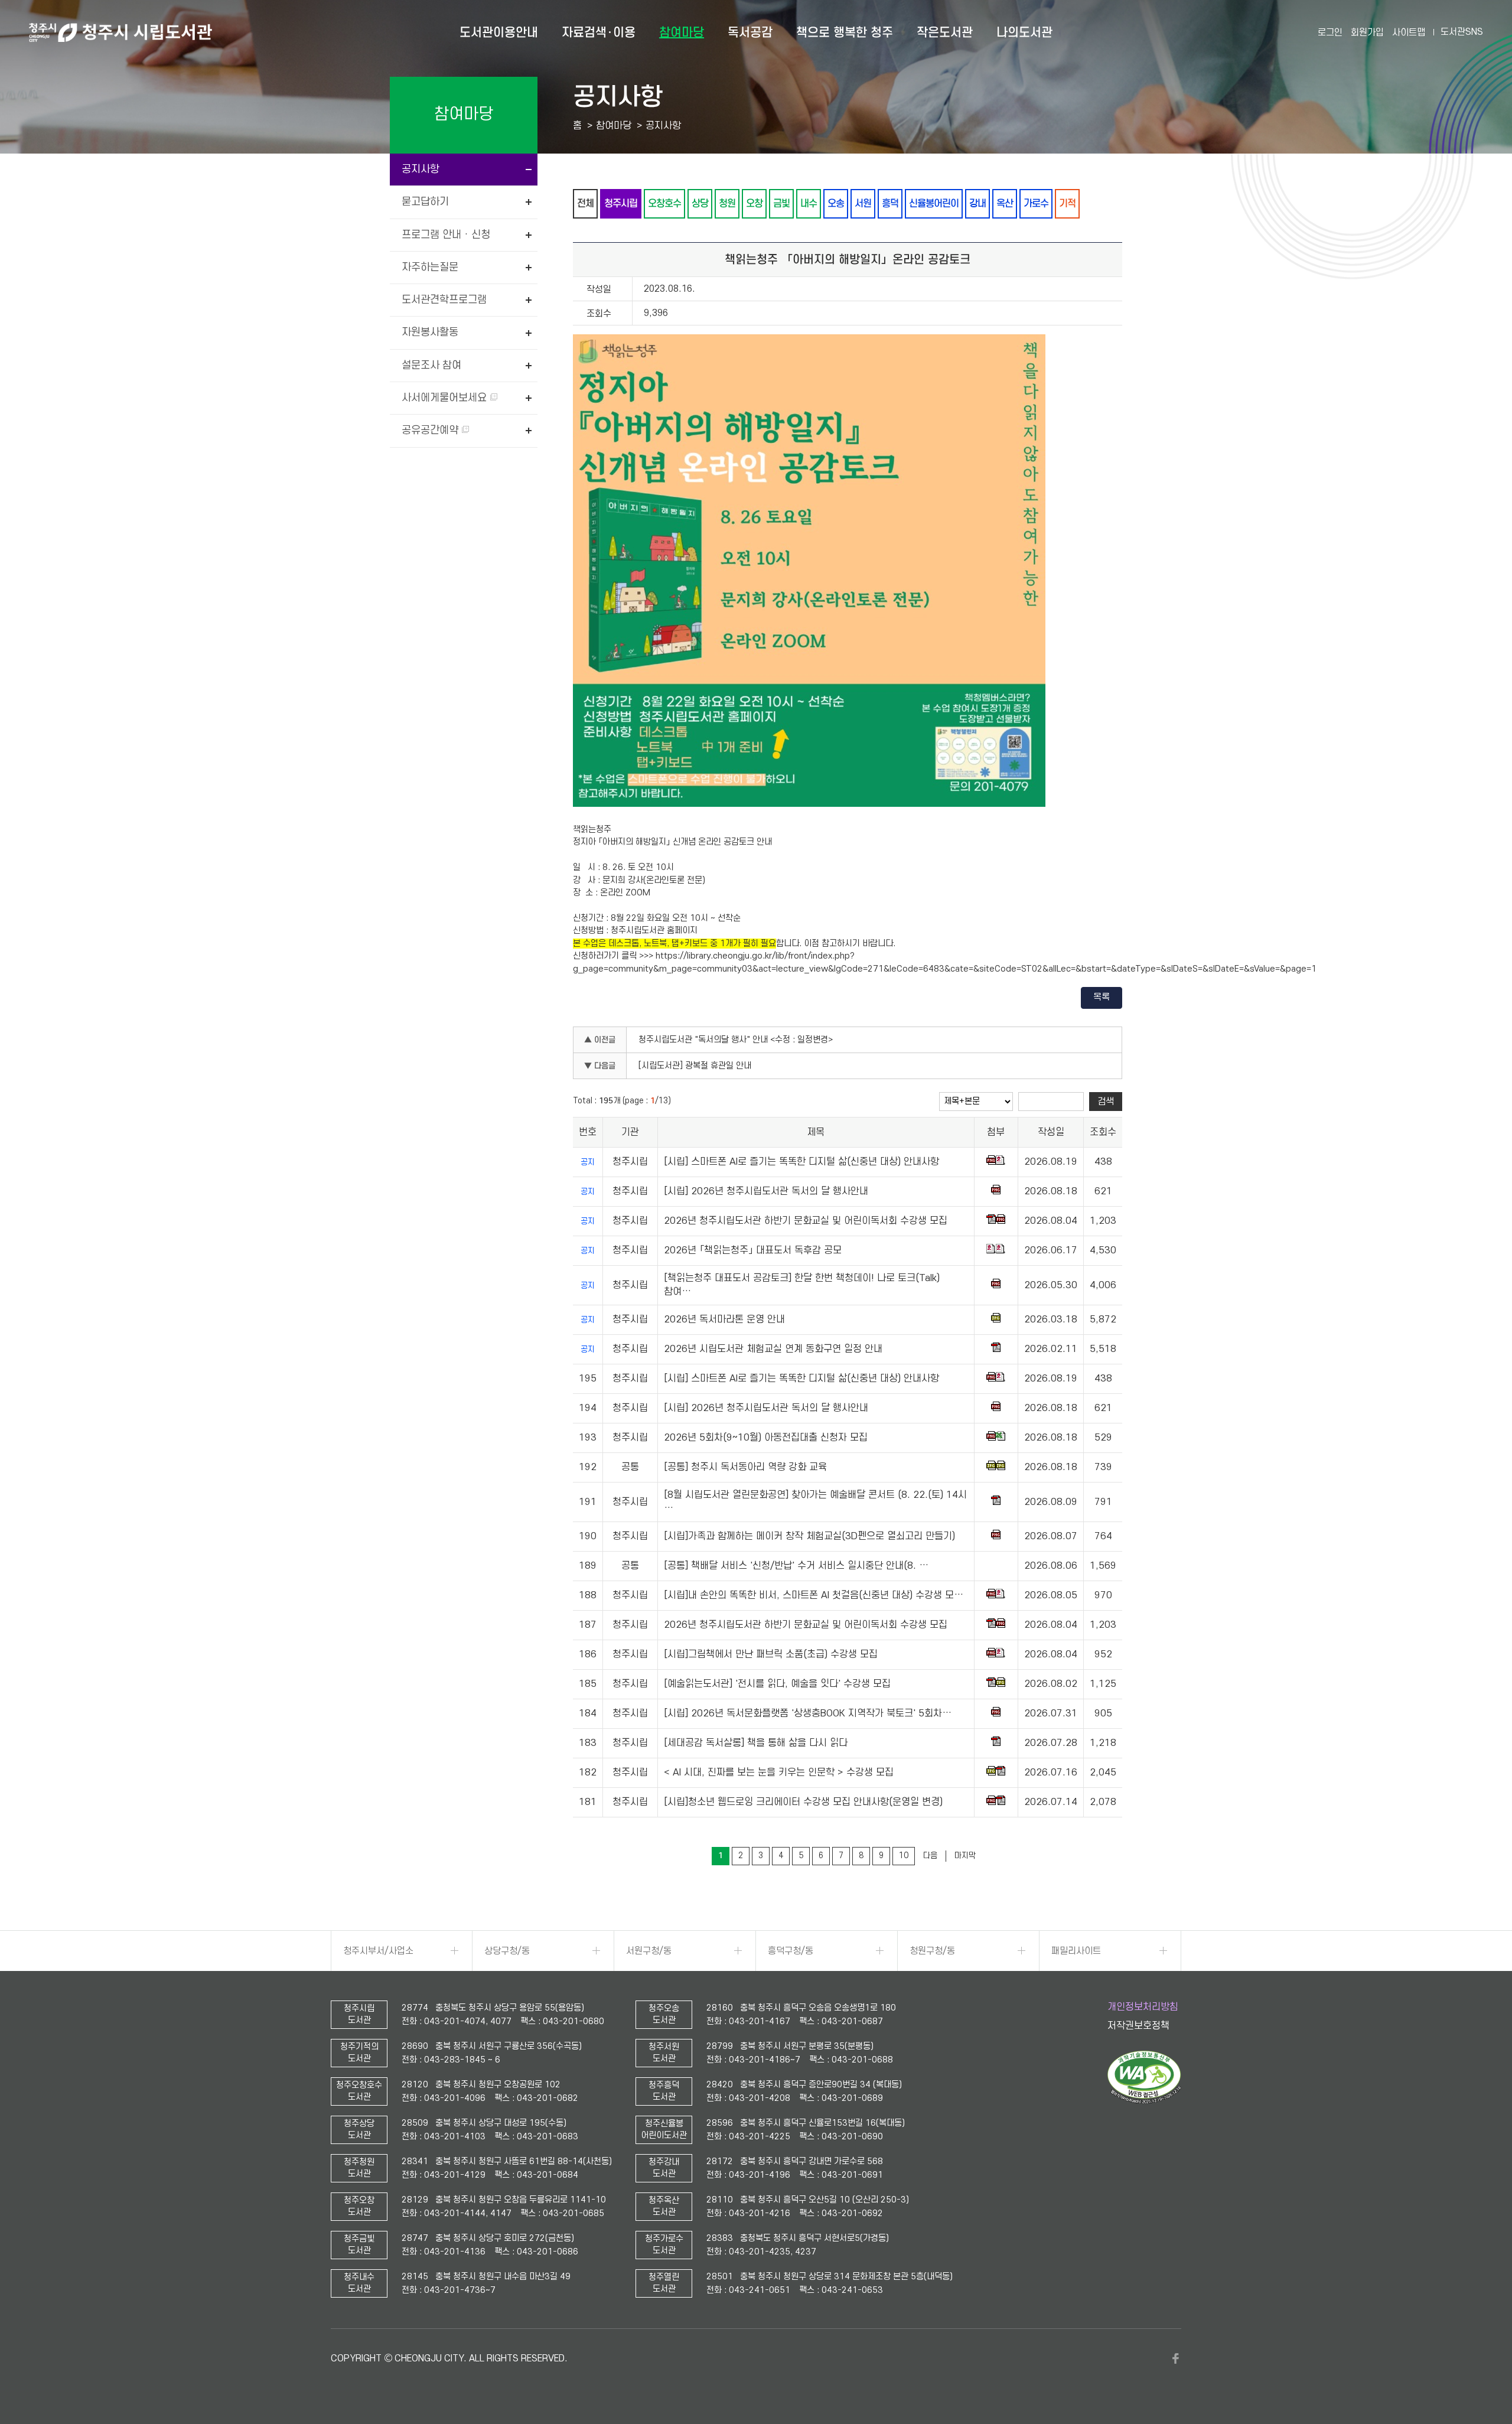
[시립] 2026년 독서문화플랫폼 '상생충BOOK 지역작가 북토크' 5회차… (808, 1713)
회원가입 (1367, 32)
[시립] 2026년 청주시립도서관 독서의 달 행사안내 (766, 1191)
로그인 (1330, 32)
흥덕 (890, 203)
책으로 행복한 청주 (845, 32)
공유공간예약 (431, 430)
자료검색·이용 (599, 32)
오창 (754, 203)
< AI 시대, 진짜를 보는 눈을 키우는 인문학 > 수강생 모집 (779, 1773)
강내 (977, 203)
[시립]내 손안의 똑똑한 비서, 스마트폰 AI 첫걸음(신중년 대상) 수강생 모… (814, 1595)
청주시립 (621, 203)
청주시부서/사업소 (378, 1951)
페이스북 (1175, 2358)
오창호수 (664, 203)
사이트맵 (1409, 32)
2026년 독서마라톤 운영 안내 (724, 1319)
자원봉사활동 (430, 332)
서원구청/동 (649, 1951)
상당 (700, 203)
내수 (809, 203)
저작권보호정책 (1138, 2026)
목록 (1102, 997)
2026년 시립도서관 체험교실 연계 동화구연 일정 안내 (773, 1349)
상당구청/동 (507, 1951)
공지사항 (421, 169)
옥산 (1005, 203)
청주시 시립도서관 (120, 32)
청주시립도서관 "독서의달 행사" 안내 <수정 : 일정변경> (736, 1040)
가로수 (1036, 203)
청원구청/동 (932, 1951)
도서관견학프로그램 (444, 300)
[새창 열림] (1144, 2101)
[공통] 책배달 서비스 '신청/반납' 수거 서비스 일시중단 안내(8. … (796, 1566)
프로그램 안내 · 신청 (446, 235)
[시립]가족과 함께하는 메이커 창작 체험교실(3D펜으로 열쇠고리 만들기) (809, 1536)
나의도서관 (1024, 32)
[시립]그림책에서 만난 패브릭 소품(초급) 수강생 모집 (771, 1654)
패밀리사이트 (1076, 1951)
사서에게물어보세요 (446, 398)
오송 (836, 203)
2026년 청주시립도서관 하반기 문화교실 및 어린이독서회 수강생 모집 (806, 1221)
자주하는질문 (430, 267)
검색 (1106, 1102)
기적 (1067, 203)
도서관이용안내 (499, 32)
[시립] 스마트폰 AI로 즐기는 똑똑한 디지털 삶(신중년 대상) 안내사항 (801, 1162)
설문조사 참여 (431, 365)
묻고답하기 (425, 202)
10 (904, 1856)
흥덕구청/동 (791, 1951)
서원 (863, 203)
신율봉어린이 (934, 203)
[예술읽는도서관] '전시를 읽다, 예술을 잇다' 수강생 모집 (777, 1684)
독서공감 (750, 32)
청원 (727, 203)
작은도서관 (945, 32)
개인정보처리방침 (1143, 2007)
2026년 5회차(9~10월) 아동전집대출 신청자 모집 (766, 1438)
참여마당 (682, 32)
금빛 (781, 203)
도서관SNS (1462, 32)
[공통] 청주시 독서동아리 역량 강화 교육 (745, 1467)
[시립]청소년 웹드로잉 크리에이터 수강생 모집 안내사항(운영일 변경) (803, 1802)
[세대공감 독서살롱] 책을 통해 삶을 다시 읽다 (756, 1743)
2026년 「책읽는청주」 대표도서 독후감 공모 (753, 1250)
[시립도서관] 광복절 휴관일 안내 (695, 1066)
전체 (585, 203)
